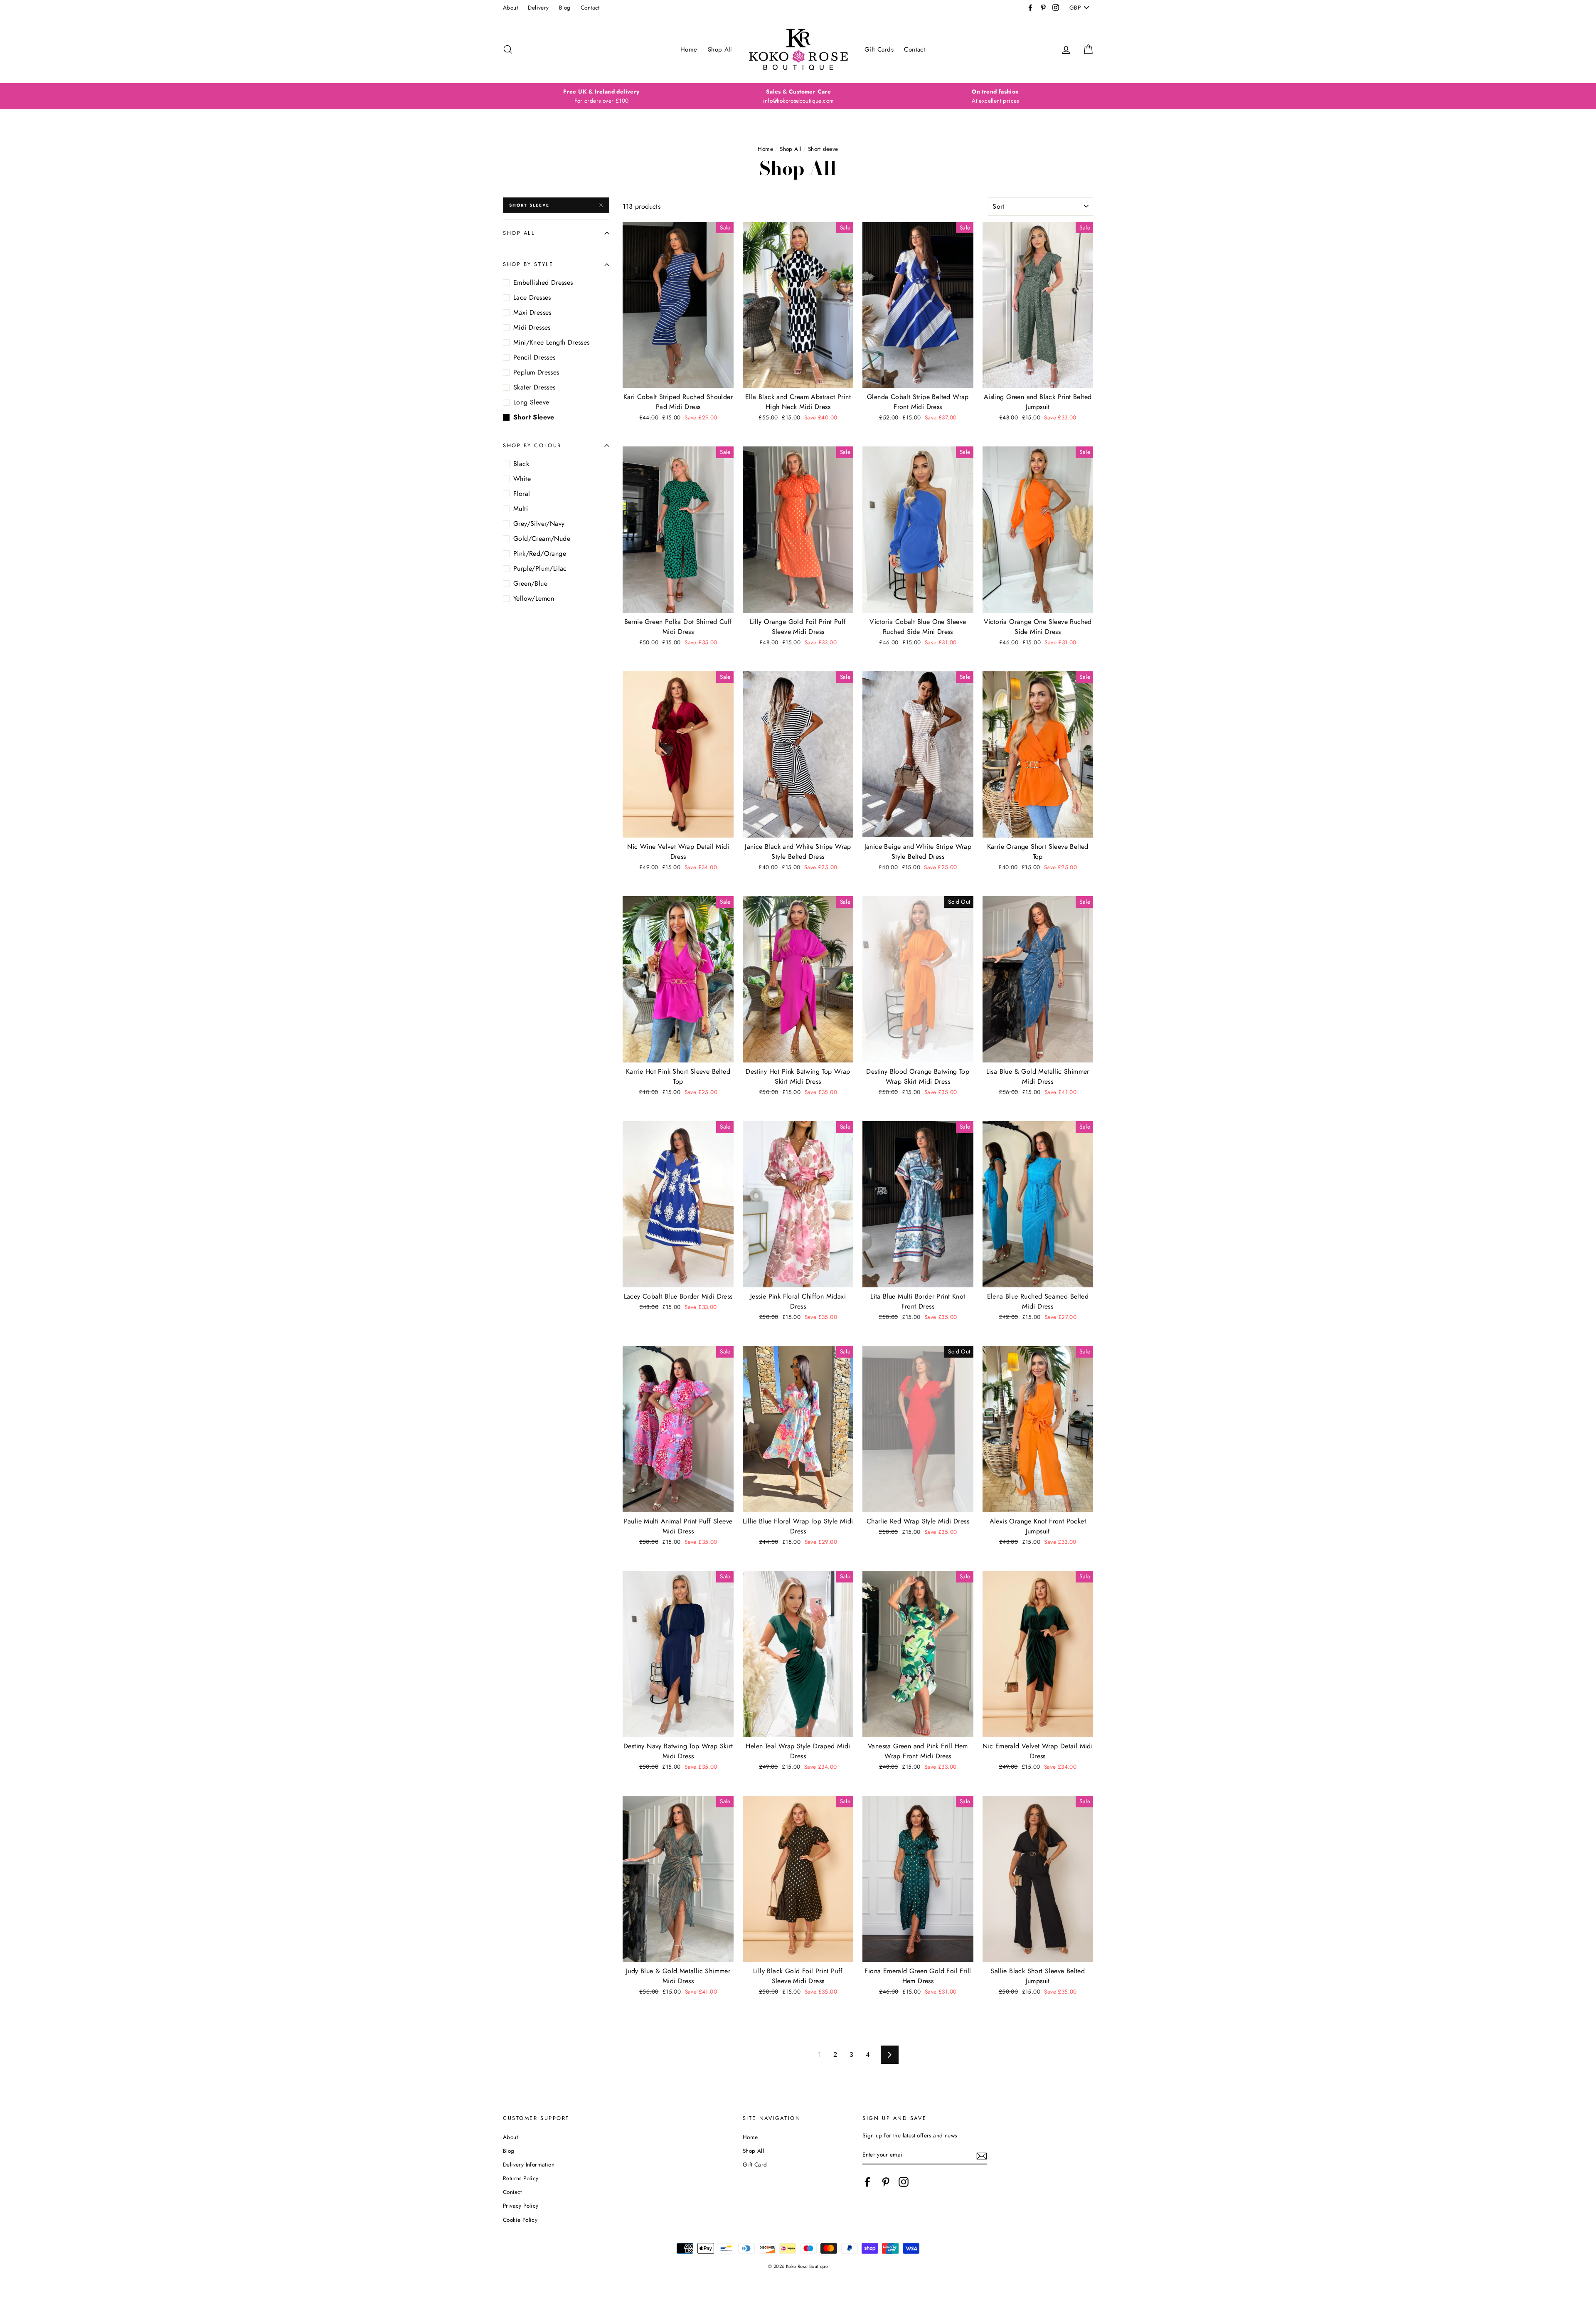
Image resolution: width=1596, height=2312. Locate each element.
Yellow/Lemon (534, 598)
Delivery (538, 7)
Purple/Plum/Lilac (540, 568)
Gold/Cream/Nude (542, 539)
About (510, 7)
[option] (601, 96)
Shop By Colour (532, 445)
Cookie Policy (520, 2220)
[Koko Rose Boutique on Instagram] (904, 2182)
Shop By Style (528, 264)
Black (521, 464)
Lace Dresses (532, 297)
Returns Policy (521, 2178)
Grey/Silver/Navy (539, 524)
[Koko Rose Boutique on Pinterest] (886, 2182)
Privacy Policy (521, 2206)
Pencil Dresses (534, 357)
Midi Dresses (532, 327)
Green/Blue (530, 583)
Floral (522, 494)
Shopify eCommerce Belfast (798, 2280)
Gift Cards (879, 49)
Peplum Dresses (536, 372)
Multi (521, 509)
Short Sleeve (529, 205)
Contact (590, 7)
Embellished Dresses (543, 282)
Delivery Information (529, 2164)
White (522, 479)
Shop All (720, 49)
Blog (565, 7)
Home (689, 49)
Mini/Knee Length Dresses (552, 342)
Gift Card (755, 2164)
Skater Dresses (534, 387)
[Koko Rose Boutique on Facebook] (867, 2182)
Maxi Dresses (532, 312)
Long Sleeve (531, 402)
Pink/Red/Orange (540, 553)
